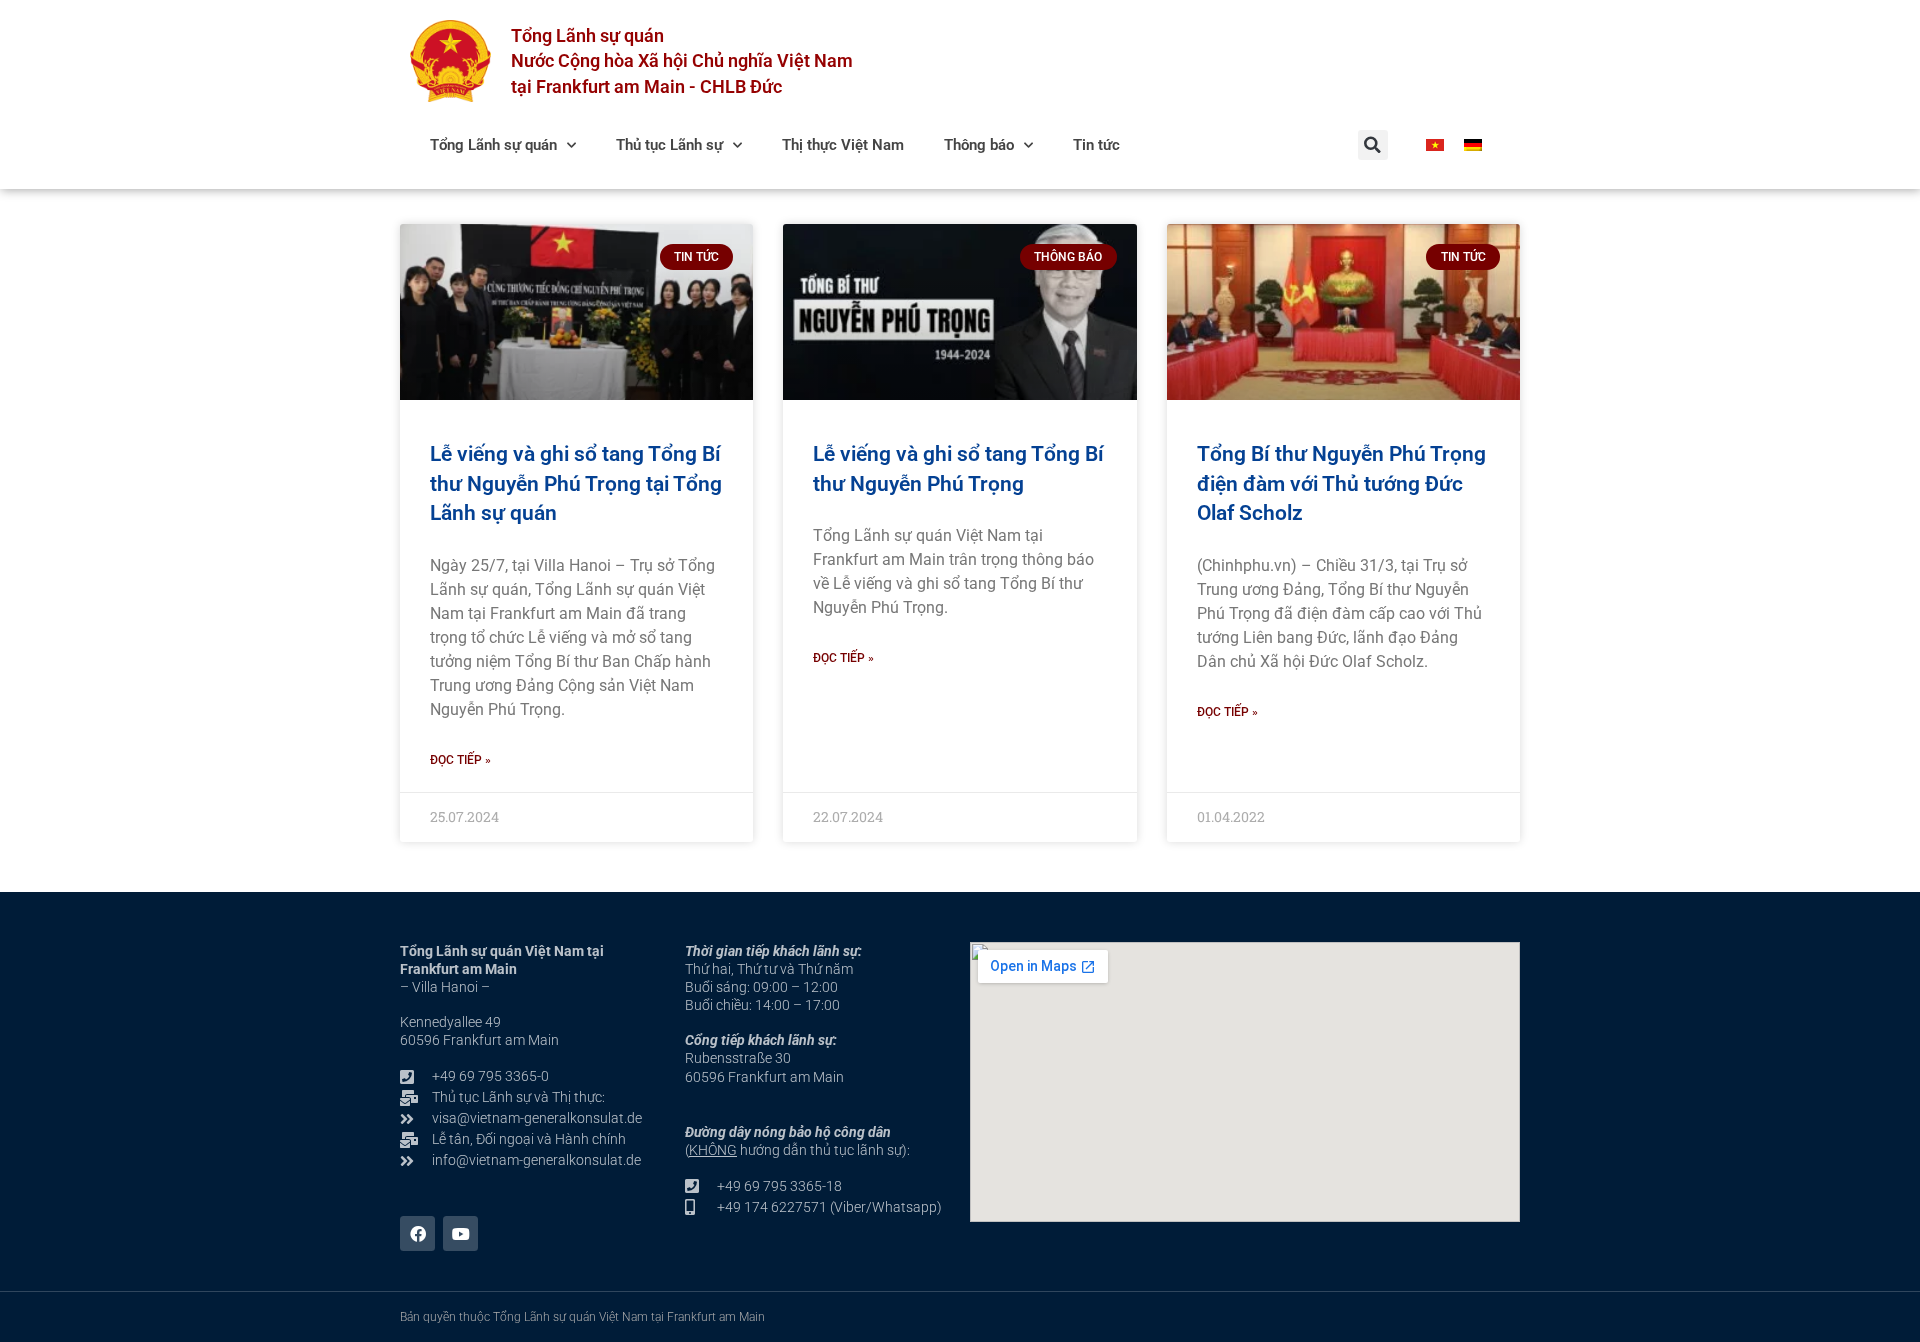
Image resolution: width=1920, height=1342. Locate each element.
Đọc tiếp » (460, 760)
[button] (1373, 145)
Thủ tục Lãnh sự (669, 145)
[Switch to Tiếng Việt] (1435, 145)
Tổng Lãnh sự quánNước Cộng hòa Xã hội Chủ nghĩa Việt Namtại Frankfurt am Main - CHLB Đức (682, 60)
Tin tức (1096, 145)
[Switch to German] (1473, 145)
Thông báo (979, 145)
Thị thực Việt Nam (843, 145)
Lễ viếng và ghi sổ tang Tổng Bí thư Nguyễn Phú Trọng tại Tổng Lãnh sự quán (576, 483)
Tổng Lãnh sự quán (493, 145)
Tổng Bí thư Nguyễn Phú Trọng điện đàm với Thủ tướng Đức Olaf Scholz (1341, 483)
